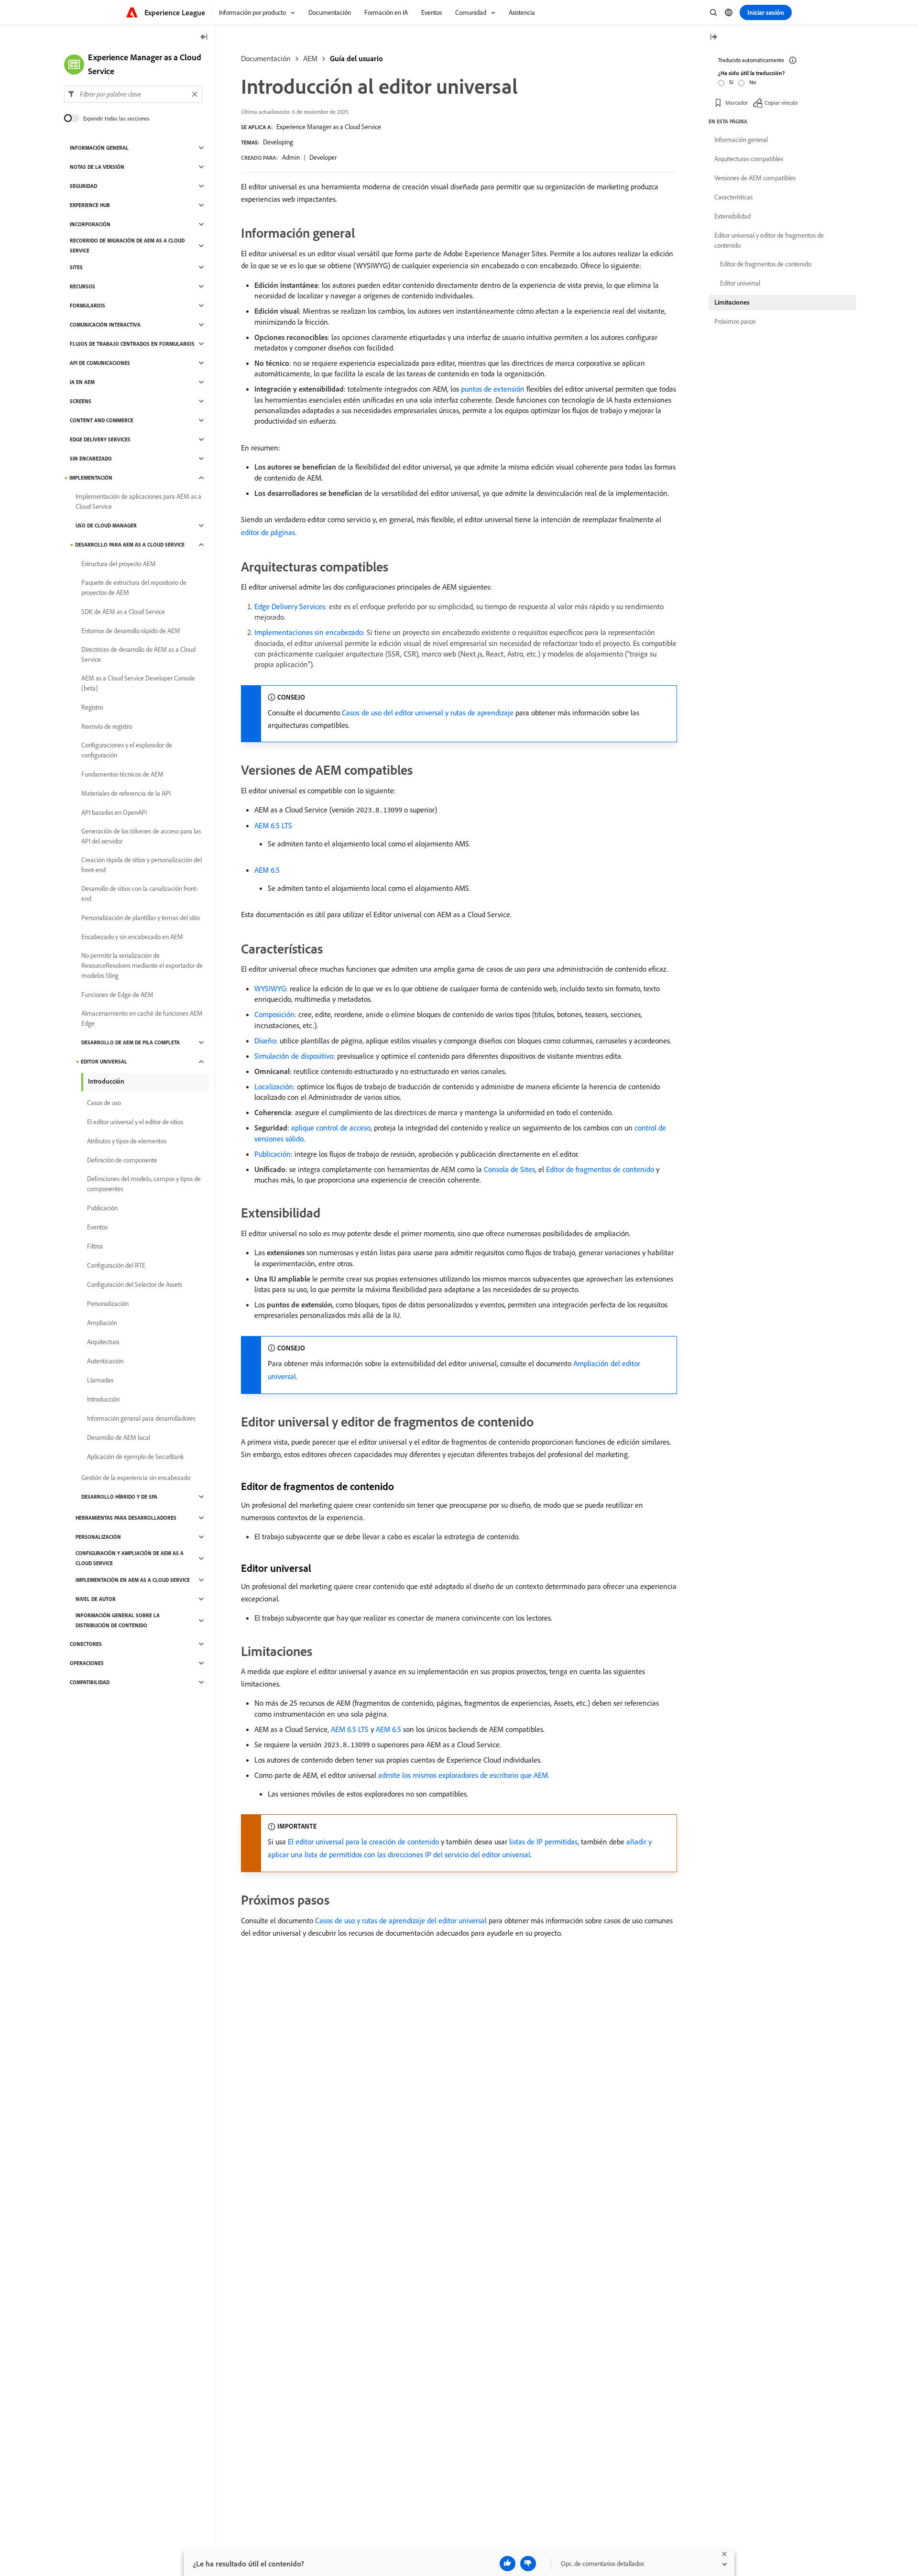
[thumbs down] (528, 2564)
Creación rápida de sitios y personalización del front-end (142, 865)
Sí (731, 82)
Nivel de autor (96, 1599)
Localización (274, 1086)
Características (733, 197)
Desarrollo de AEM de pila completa (131, 1042)
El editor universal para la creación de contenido (363, 1842)
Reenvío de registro (107, 726)
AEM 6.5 (267, 870)
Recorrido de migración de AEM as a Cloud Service (127, 246)
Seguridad (83, 186)
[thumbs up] (508, 2564)
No (753, 82)
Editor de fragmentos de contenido (600, 1169)
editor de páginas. (269, 532)
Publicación (273, 1154)
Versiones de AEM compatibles (755, 178)
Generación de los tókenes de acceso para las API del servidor (141, 836)
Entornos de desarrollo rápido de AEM (131, 631)
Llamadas (100, 1380)
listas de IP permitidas (543, 1842)
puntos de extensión (493, 389)
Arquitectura (103, 1342)
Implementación (91, 478)
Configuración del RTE (116, 1265)
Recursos (82, 286)
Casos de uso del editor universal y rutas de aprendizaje (428, 713)
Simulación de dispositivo (294, 1056)
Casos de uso (104, 1103)
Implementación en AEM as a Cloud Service (133, 1580)
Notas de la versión (97, 167)
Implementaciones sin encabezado (309, 632)
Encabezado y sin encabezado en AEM (132, 937)
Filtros (95, 1246)
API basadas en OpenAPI (114, 812)
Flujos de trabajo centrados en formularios (132, 344)
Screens (81, 401)
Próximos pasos (735, 321)
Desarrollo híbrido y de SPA (119, 1497)
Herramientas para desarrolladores (126, 1518)
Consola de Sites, (510, 1169)
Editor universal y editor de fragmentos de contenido (769, 240)
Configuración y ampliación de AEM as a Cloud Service (130, 1558)
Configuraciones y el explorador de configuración (127, 750)
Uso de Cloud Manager (106, 526)
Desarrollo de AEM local (119, 1437)
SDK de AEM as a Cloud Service (123, 612)
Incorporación (90, 224)
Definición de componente (122, 1160)
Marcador (737, 103)
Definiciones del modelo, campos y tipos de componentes (144, 1184)
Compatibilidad (90, 1682)
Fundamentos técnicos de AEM (122, 774)
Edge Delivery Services (290, 606)
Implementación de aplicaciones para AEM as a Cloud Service (138, 501)
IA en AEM (82, 382)
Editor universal (104, 1062)
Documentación (266, 58)
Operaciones (87, 1663)
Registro (92, 707)
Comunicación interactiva (105, 325)
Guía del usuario (356, 58)
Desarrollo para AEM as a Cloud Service (130, 545)
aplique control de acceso (331, 1128)
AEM (310, 58)
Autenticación (105, 1361)
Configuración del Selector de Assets (135, 1284)
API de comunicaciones (100, 363)
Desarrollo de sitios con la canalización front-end (140, 893)
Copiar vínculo (781, 103)
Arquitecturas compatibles (749, 159)
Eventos (97, 1227)
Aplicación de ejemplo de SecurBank (136, 1457)
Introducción (106, 1081)
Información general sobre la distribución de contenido (118, 1620)
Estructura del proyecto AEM (119, 564)
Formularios (87, 306)
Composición (274, 1014)
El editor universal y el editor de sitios (135, 1122)
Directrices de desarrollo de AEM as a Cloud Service (138, 654)
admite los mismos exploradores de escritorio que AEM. (464, 1775)
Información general (99, 148)
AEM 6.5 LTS (273, 825)
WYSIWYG (270, 988)
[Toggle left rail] (204, 38)
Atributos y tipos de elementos (127, 1141)
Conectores (86, 1644)
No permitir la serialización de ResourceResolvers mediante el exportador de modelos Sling (142, 965)
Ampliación (102, 1323)
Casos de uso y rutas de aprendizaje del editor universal (401, 1920)
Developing (278, 142)
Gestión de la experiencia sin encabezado (136, 1478)
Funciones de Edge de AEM (117, 995)
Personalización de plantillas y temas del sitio (141, 918)
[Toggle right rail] (713, 38)
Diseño (265, 1041)
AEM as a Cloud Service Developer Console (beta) (138, 683)
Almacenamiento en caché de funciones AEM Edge (142, 1018)
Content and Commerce (102, 420)
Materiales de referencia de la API (126, 793)
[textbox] (133, 94)
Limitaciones (732, 302)
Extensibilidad (732, 216)
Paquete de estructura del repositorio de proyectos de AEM (134, 587)
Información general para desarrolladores (141, 1418)
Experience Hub (90, 205)
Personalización (108, 1304)
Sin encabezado (91, 459)
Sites (76, 267)
